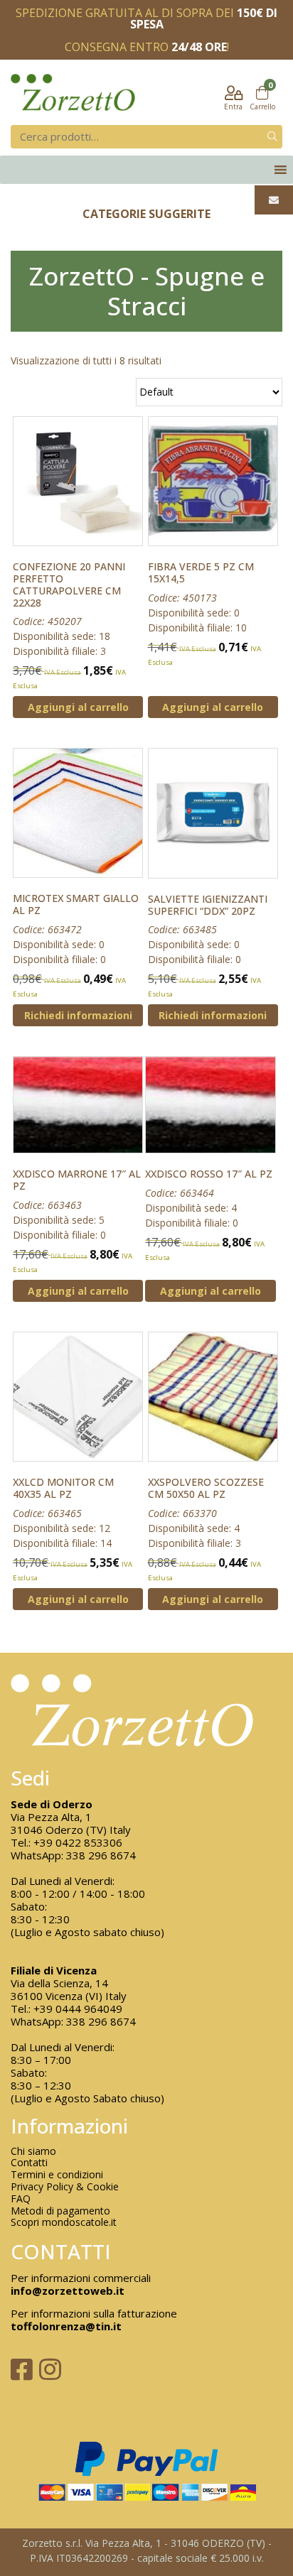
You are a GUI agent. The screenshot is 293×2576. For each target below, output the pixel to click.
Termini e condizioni (57, 2175)
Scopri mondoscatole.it (64, 2223)
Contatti (29, 2163)
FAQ (21, 2199)
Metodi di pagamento (60, 2211)
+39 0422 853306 (78, 1842)
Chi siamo (33, 2152)
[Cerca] (272, 137)
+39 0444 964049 (78, 2009)
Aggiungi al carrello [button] (78, 707)
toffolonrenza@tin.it (66, 2326)
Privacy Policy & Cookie (65, 2187)
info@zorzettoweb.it (68, 2290)
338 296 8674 (101, 1855)
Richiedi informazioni (78, 1015)
